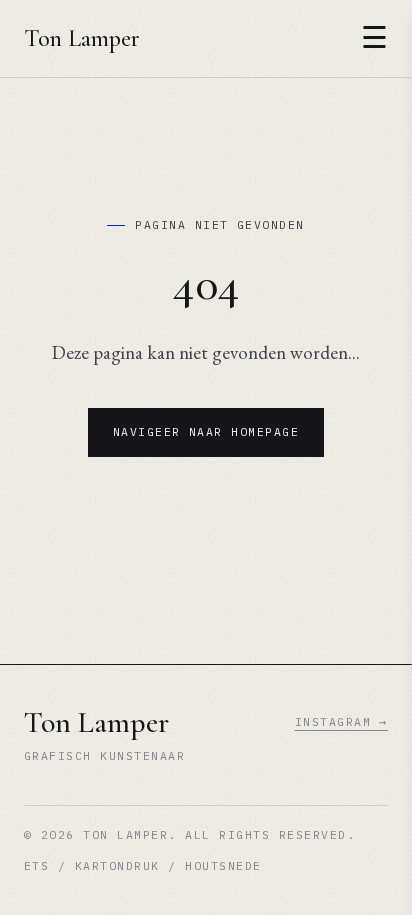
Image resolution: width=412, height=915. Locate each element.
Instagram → (341, 721)
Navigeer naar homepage (206, 431)
